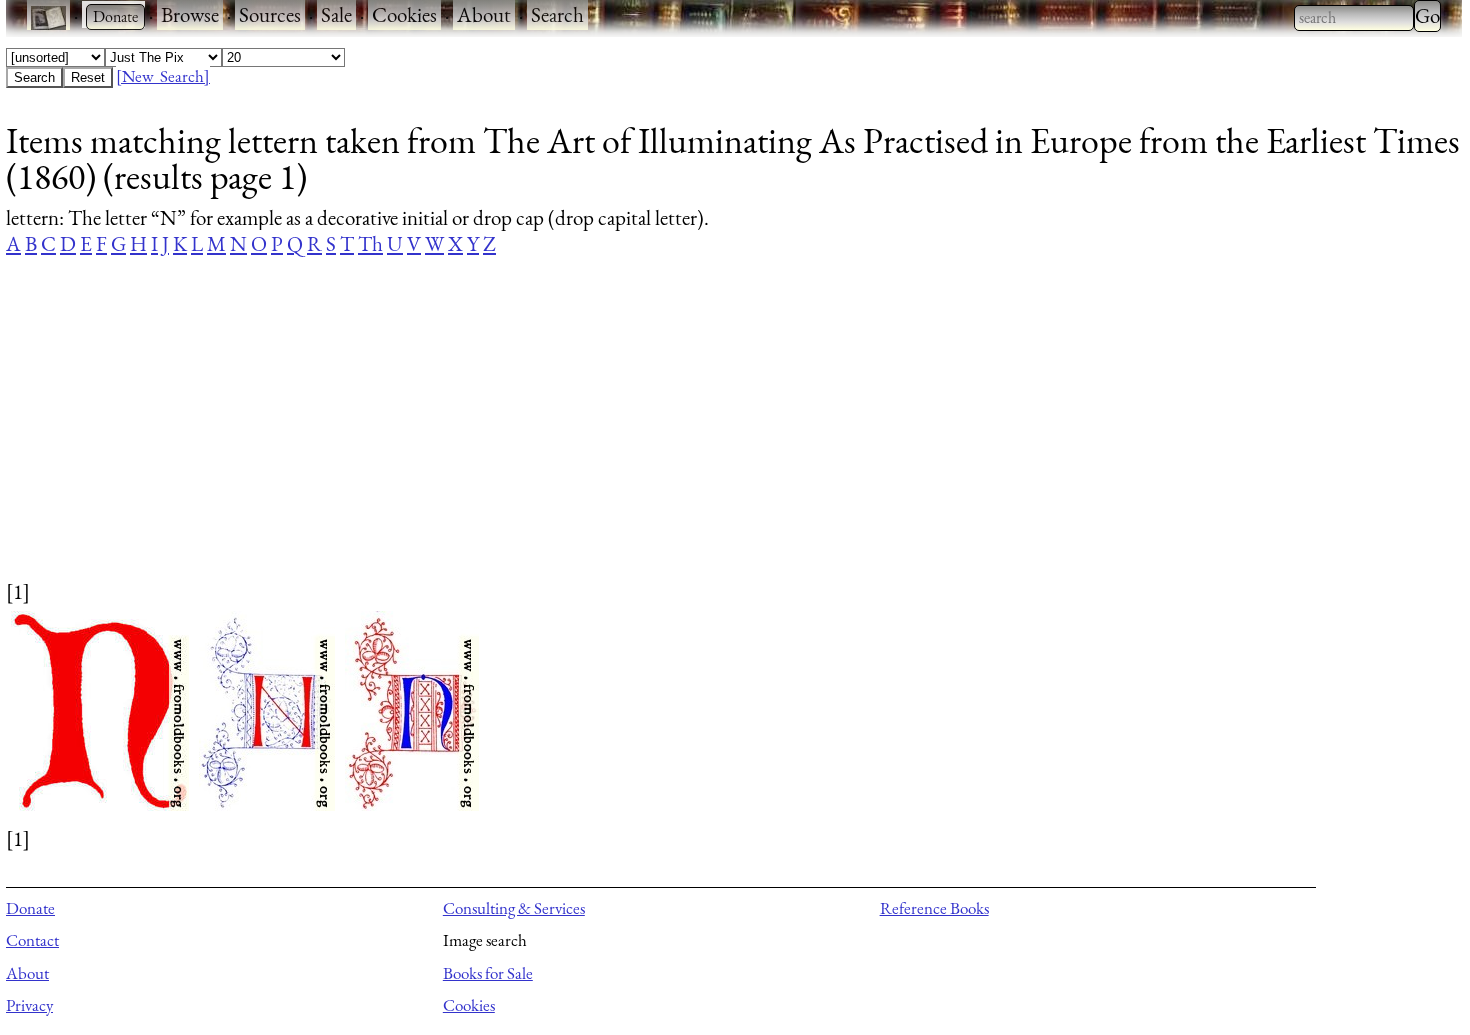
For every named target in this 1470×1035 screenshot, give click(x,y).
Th (370, 243)
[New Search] (163, 76)
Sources (270, 14)
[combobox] (1354, 18)
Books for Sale (488, 973)
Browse (190, 14)
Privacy (29, 1005)
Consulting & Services (514, 908)
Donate (30, 908)
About (484, 14)
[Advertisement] (606, 437)
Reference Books (934, 908)
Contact (32, 940)
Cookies (404, 14)
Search (557, 14)
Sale (336, 14)
